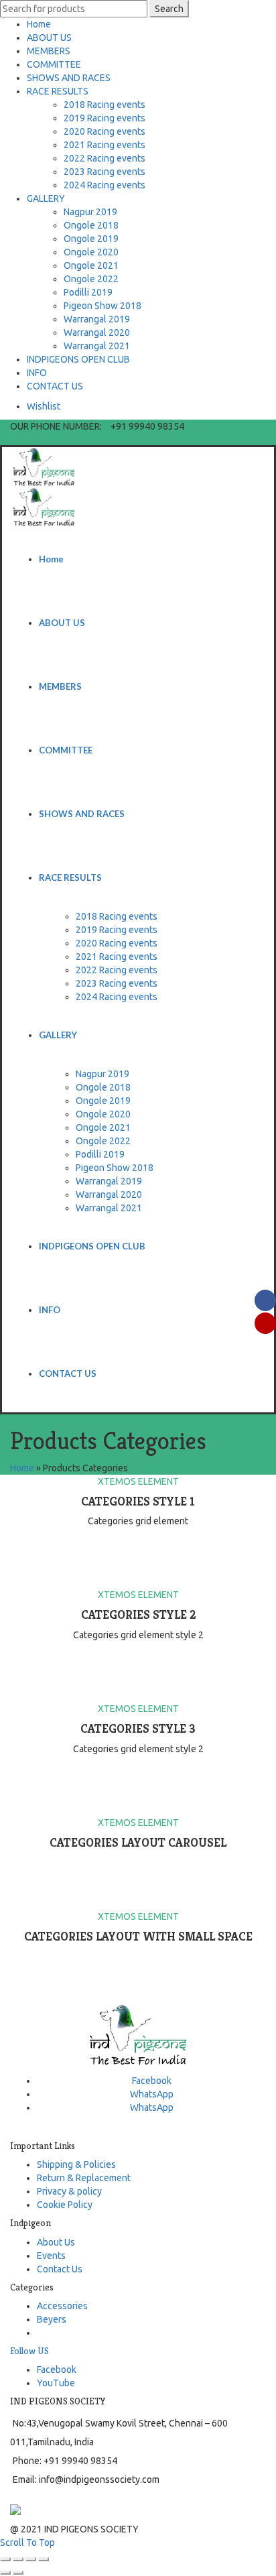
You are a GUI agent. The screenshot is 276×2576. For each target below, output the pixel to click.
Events (51, 2256)
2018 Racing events (105, 105)
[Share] (18, 2559)
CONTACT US (55, 386)
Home (39, 24)
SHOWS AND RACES (69, 78)
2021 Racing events (105, 145)
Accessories (62, 2306)
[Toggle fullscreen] (31, 2559)
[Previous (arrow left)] (5, 2573)
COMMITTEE (54, 64)
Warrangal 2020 (97, 332)
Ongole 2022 (91, 279)
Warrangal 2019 (97, 319)
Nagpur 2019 (90, 212)
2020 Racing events (105, 131)
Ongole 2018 (91, 225)
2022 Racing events (105, 158)
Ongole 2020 (91, 252)
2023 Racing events (105, 172)
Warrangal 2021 (97, 346)
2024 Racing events (105, 185)
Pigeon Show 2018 (102, 306)
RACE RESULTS (58, 91)
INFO (37, 373)
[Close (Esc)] (5, 2559)
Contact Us (60, 2269)
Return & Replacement (84, 2178)
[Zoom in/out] (44, 2559)
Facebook (57, 2370)
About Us (56, 2242)
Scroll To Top (27, 2542)
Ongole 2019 (91, 239)
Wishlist (44, 406)
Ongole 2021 (91, 265)
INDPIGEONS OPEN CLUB (78, 359)
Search (169, 9)
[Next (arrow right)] (18, 2573)
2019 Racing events (105, 118)
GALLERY (46, 198)
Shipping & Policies (76, 2164)
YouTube (56, 2383)
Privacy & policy (69, 2191)
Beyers (52, 2319)
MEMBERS (49, 51)
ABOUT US (49, 38)
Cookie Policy (65, 2205)
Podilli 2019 (88, 292)
